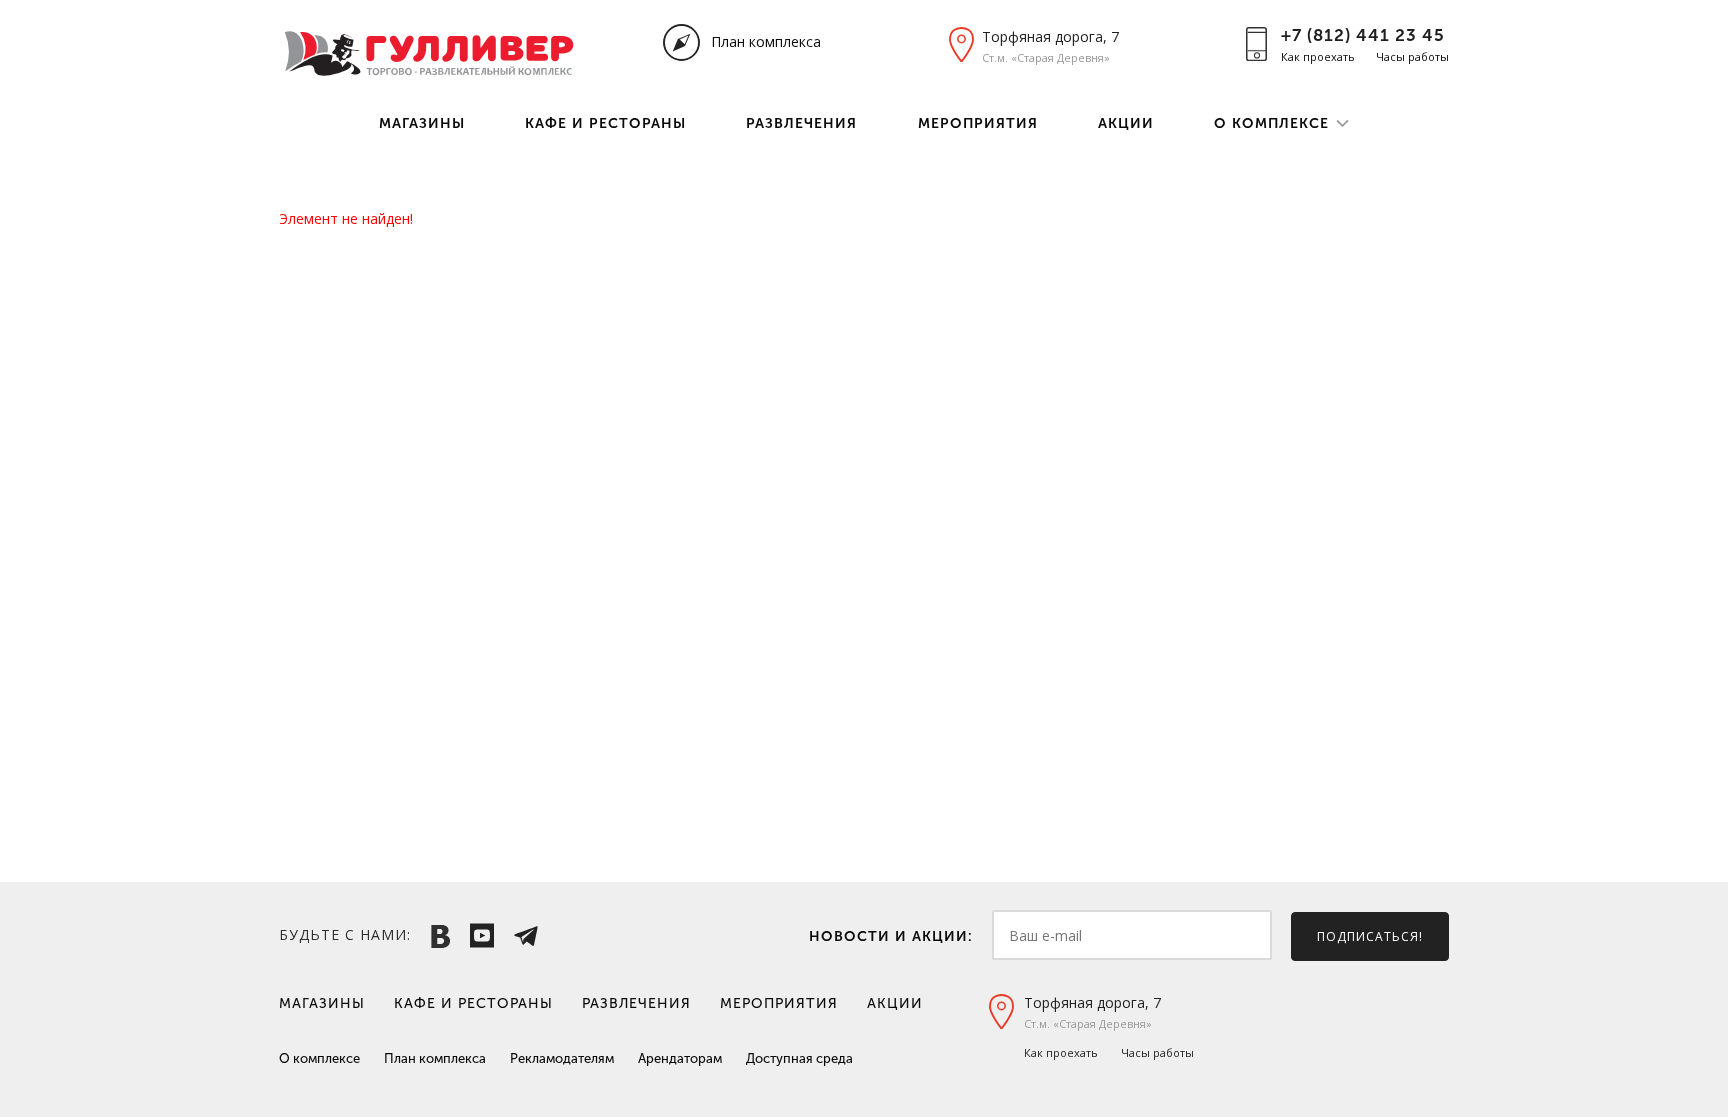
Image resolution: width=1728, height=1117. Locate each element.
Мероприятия (978, 123)
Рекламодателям (562, 1058)
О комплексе (319, 1058)
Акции (1126, 123)
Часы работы (1412, 56)
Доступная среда (799, 1058)
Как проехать (1318, 56)
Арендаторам (680, 1058)
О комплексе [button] (1271, 123)
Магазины (422, 123)
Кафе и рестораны (605, 123)
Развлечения (801, 123)
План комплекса (766, 41)
